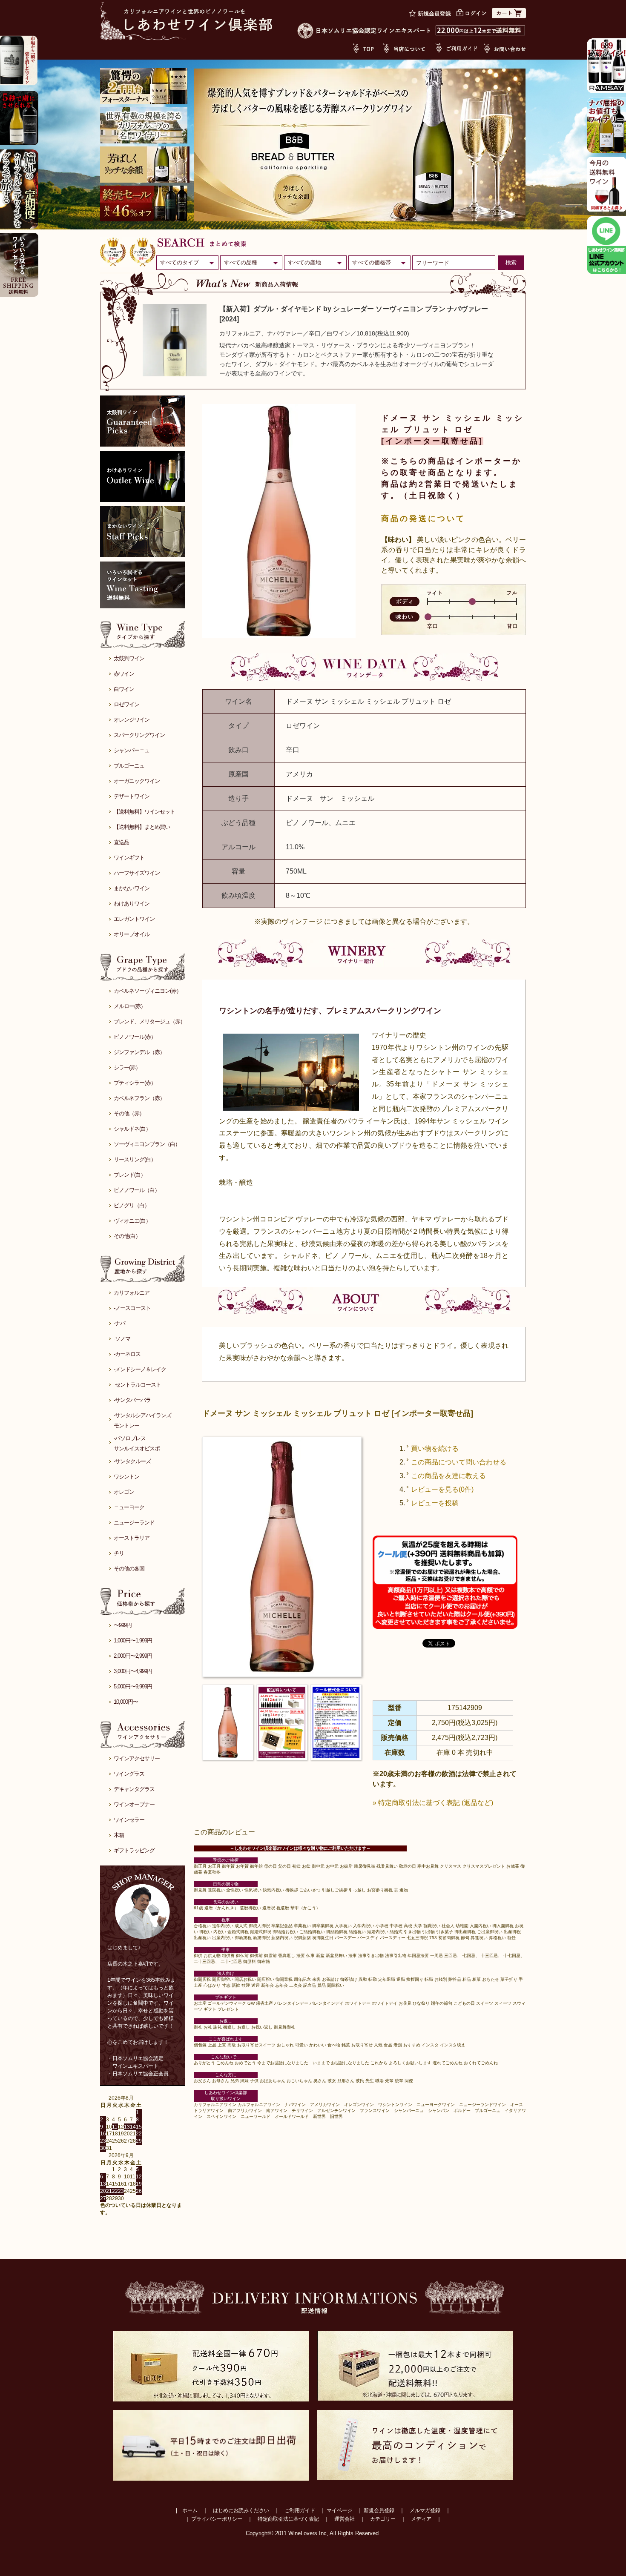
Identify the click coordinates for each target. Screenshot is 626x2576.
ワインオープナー (134, 1804)
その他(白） (127, 1236)
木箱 (119, 1835)
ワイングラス (129, 1774)
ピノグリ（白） (132, 1205)
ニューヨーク (129, 1507)
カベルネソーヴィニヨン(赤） (148, 991)
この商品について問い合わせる (459, 1462)
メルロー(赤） (130, 1006)
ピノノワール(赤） (135, 1037)
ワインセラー (129, 1820)
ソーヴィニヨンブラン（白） (147, 1144)
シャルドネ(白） (132, 1129)
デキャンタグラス (134, 1789)
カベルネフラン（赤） (139, 1098)
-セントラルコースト (137, 1385)
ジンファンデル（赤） (139, 1052)
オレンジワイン (132, 720)
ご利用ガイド (300, 2510)
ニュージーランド (134, 1523)
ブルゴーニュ (129, 766)
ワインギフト (129, 858)
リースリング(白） (135, 1159)
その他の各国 (129, 1569)
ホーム (190, 2510)
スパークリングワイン (139, 735)
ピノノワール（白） (137, 1190)
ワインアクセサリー (137, 1758)
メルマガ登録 (425, 2510)
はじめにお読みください (241, 2510)
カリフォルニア (132, 1293)
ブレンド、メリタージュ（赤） (149, 1022)
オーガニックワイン (137, 781)
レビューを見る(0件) (442, 1489)
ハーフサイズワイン (137, 873)
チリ (119, 1553)
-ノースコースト (132, 1308)
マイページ (339, 2510)
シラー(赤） (127, 1067)
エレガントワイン (134, 919)
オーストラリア (132, 1538)
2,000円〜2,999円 (133, 1656)
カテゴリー (383, 2519)
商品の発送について (423, 519)
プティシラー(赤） (135, 1083)
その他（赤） (129, 1113)
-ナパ (119, 1323)
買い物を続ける (435, 1448)
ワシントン (126, 1477)
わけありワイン (132, 904)
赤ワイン (124, 674)
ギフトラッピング (134, 1850)
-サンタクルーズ (132, 1461)
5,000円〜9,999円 (133, 1686)
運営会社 (345, 2519)
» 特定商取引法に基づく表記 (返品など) (433, 1803)
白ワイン (124, 689)
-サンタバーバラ (132, 1400)
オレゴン (124, 1492)
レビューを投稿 (435, 1503)
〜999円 (123, 1625)
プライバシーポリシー (217, 2519)
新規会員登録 (379, 2510)
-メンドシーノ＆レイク (140, 1369)
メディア (421, 2519)
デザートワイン (132, 796)
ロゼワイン (126, 704)
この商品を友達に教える (448, 1476)
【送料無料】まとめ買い (142, 827)
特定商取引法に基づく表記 (288, 2519)
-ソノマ (122, 1339)
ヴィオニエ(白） (132, 1221)
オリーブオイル (132, 934)
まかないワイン (132, 888)
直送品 (121, 842)
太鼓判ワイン (129, 658)
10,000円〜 (126, 1702)
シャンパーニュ (132, 750)
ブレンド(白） (130, 1175)
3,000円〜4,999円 (133, 1671)
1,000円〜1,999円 (133, 1640)
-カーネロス (127, 1354)
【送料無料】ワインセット (144, 812)
